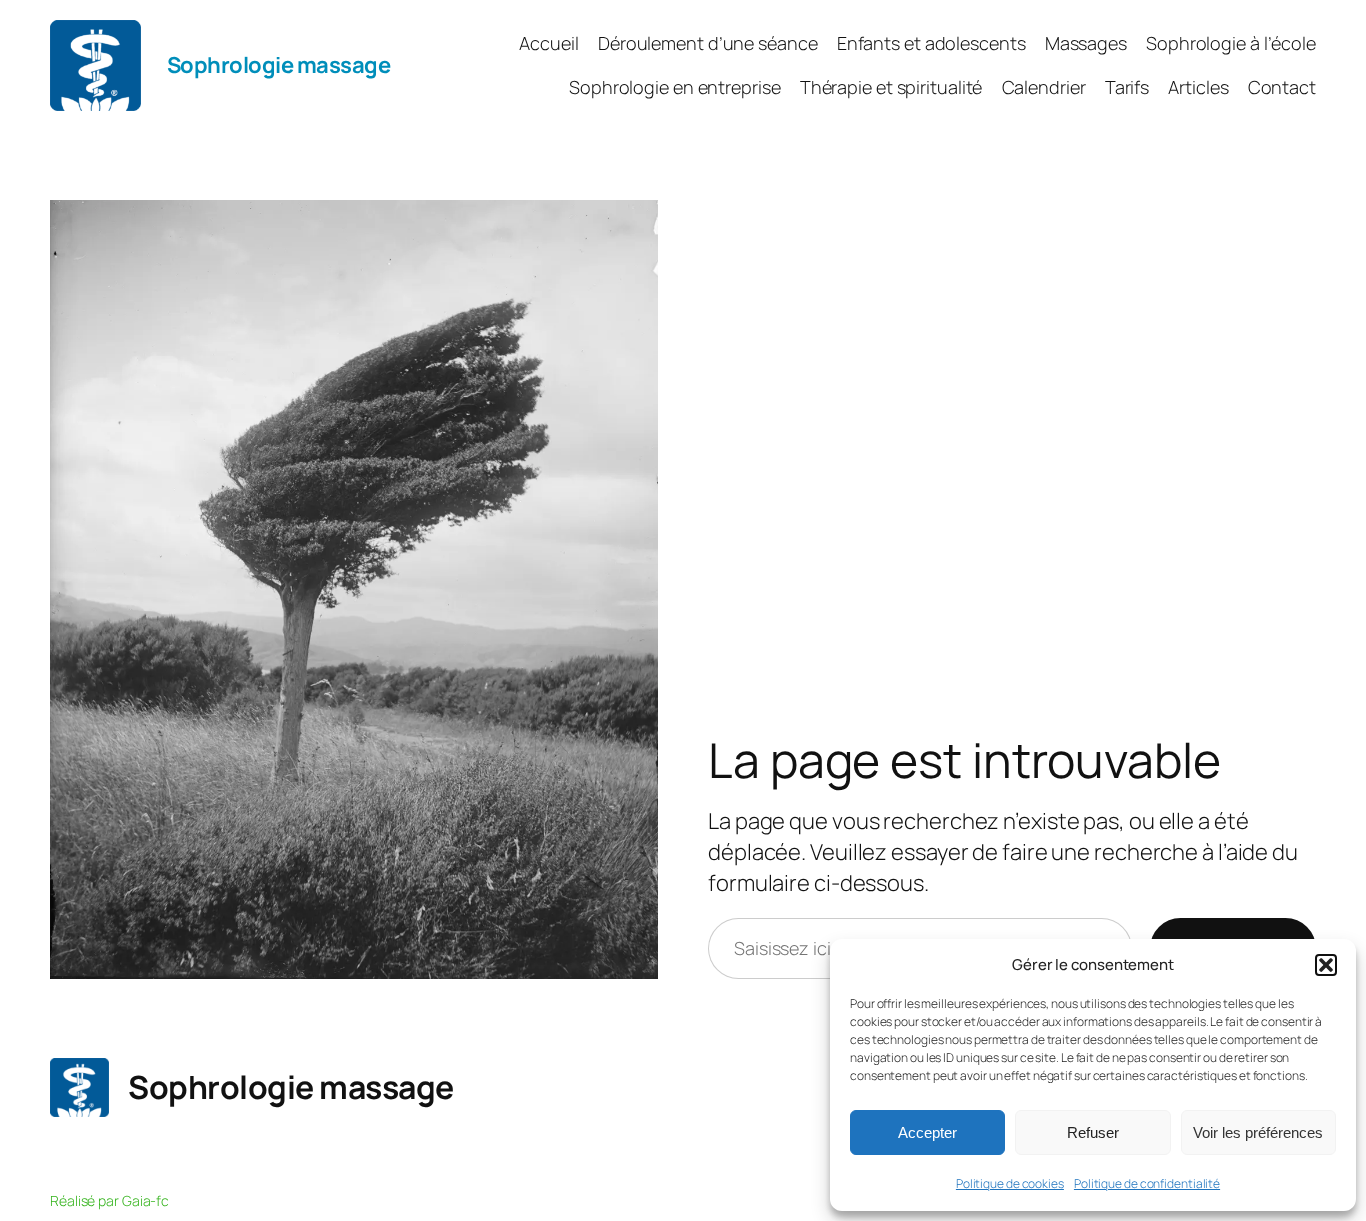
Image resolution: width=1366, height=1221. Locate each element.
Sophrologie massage (279, 65)
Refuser (1093, 1132)
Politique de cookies (1010, 1183)
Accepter (927, 1132)
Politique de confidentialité (1147, 1183)
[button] (1326, 965)
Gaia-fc (145, 1200)
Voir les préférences (1258, 1132)
